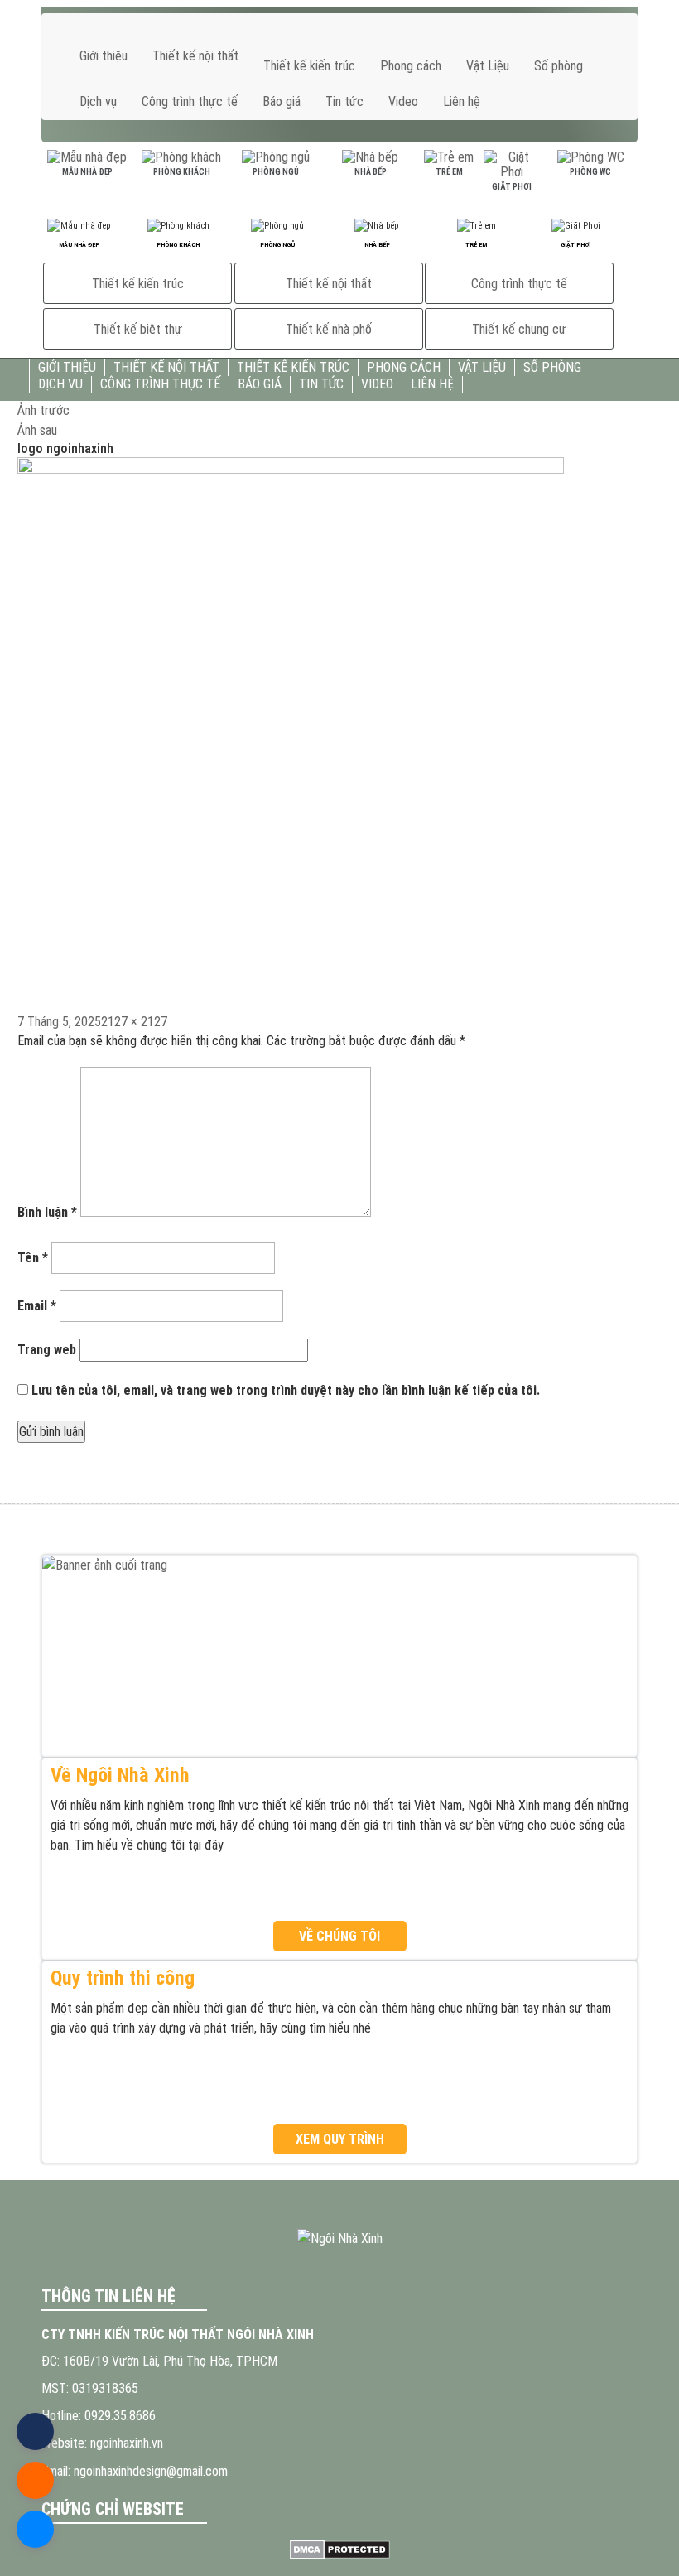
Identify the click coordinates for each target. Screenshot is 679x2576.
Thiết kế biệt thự (138, 329)
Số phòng (559, 66)
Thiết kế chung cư (519, 329)
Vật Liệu (488, 66)
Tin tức (344, 101)
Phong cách (411, 66)
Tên (33, 1258)
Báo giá (282, 101)
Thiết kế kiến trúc (309, 66)
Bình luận (47, 1212)
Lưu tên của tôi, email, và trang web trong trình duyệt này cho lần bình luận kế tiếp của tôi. (286, 1390)
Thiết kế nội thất (195, 56)
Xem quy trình (340, 2139)
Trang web (47, 1350)
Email (37, 1306)
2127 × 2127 (134, 1022)
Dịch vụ (98, 101)
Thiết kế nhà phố (329, 329)
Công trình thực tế (190, 101)
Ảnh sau (37, 430)
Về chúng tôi (339, 1936)
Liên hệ (462, 101)
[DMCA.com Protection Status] (339, 2549)
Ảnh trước (43, 410)
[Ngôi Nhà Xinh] (339, 2238)
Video (403, 101)
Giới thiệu (104, 56)
